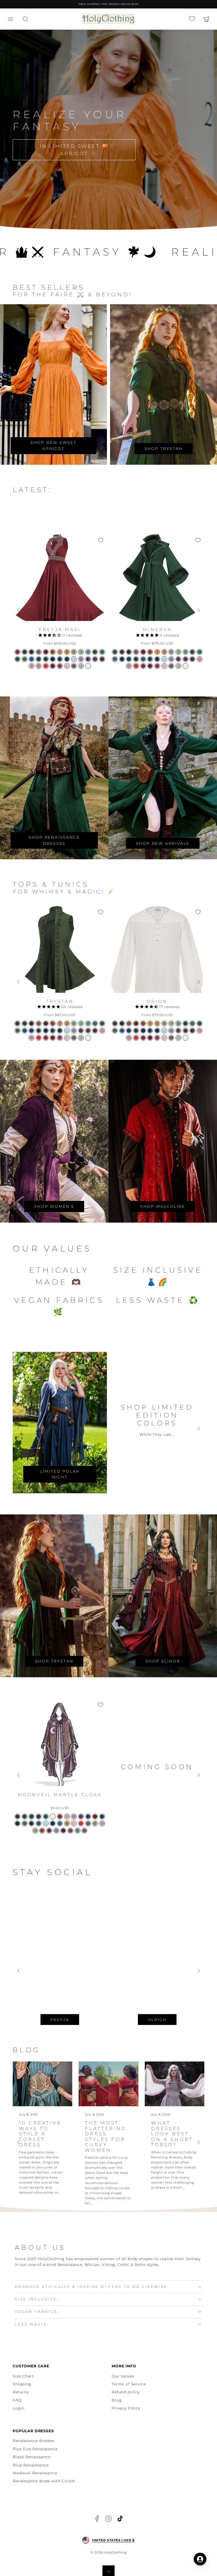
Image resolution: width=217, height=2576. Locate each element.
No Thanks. (74, 1328)
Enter (128, 1301)
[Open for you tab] (200, 2559)
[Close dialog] (207, 1228)
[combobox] (20, 1301)
